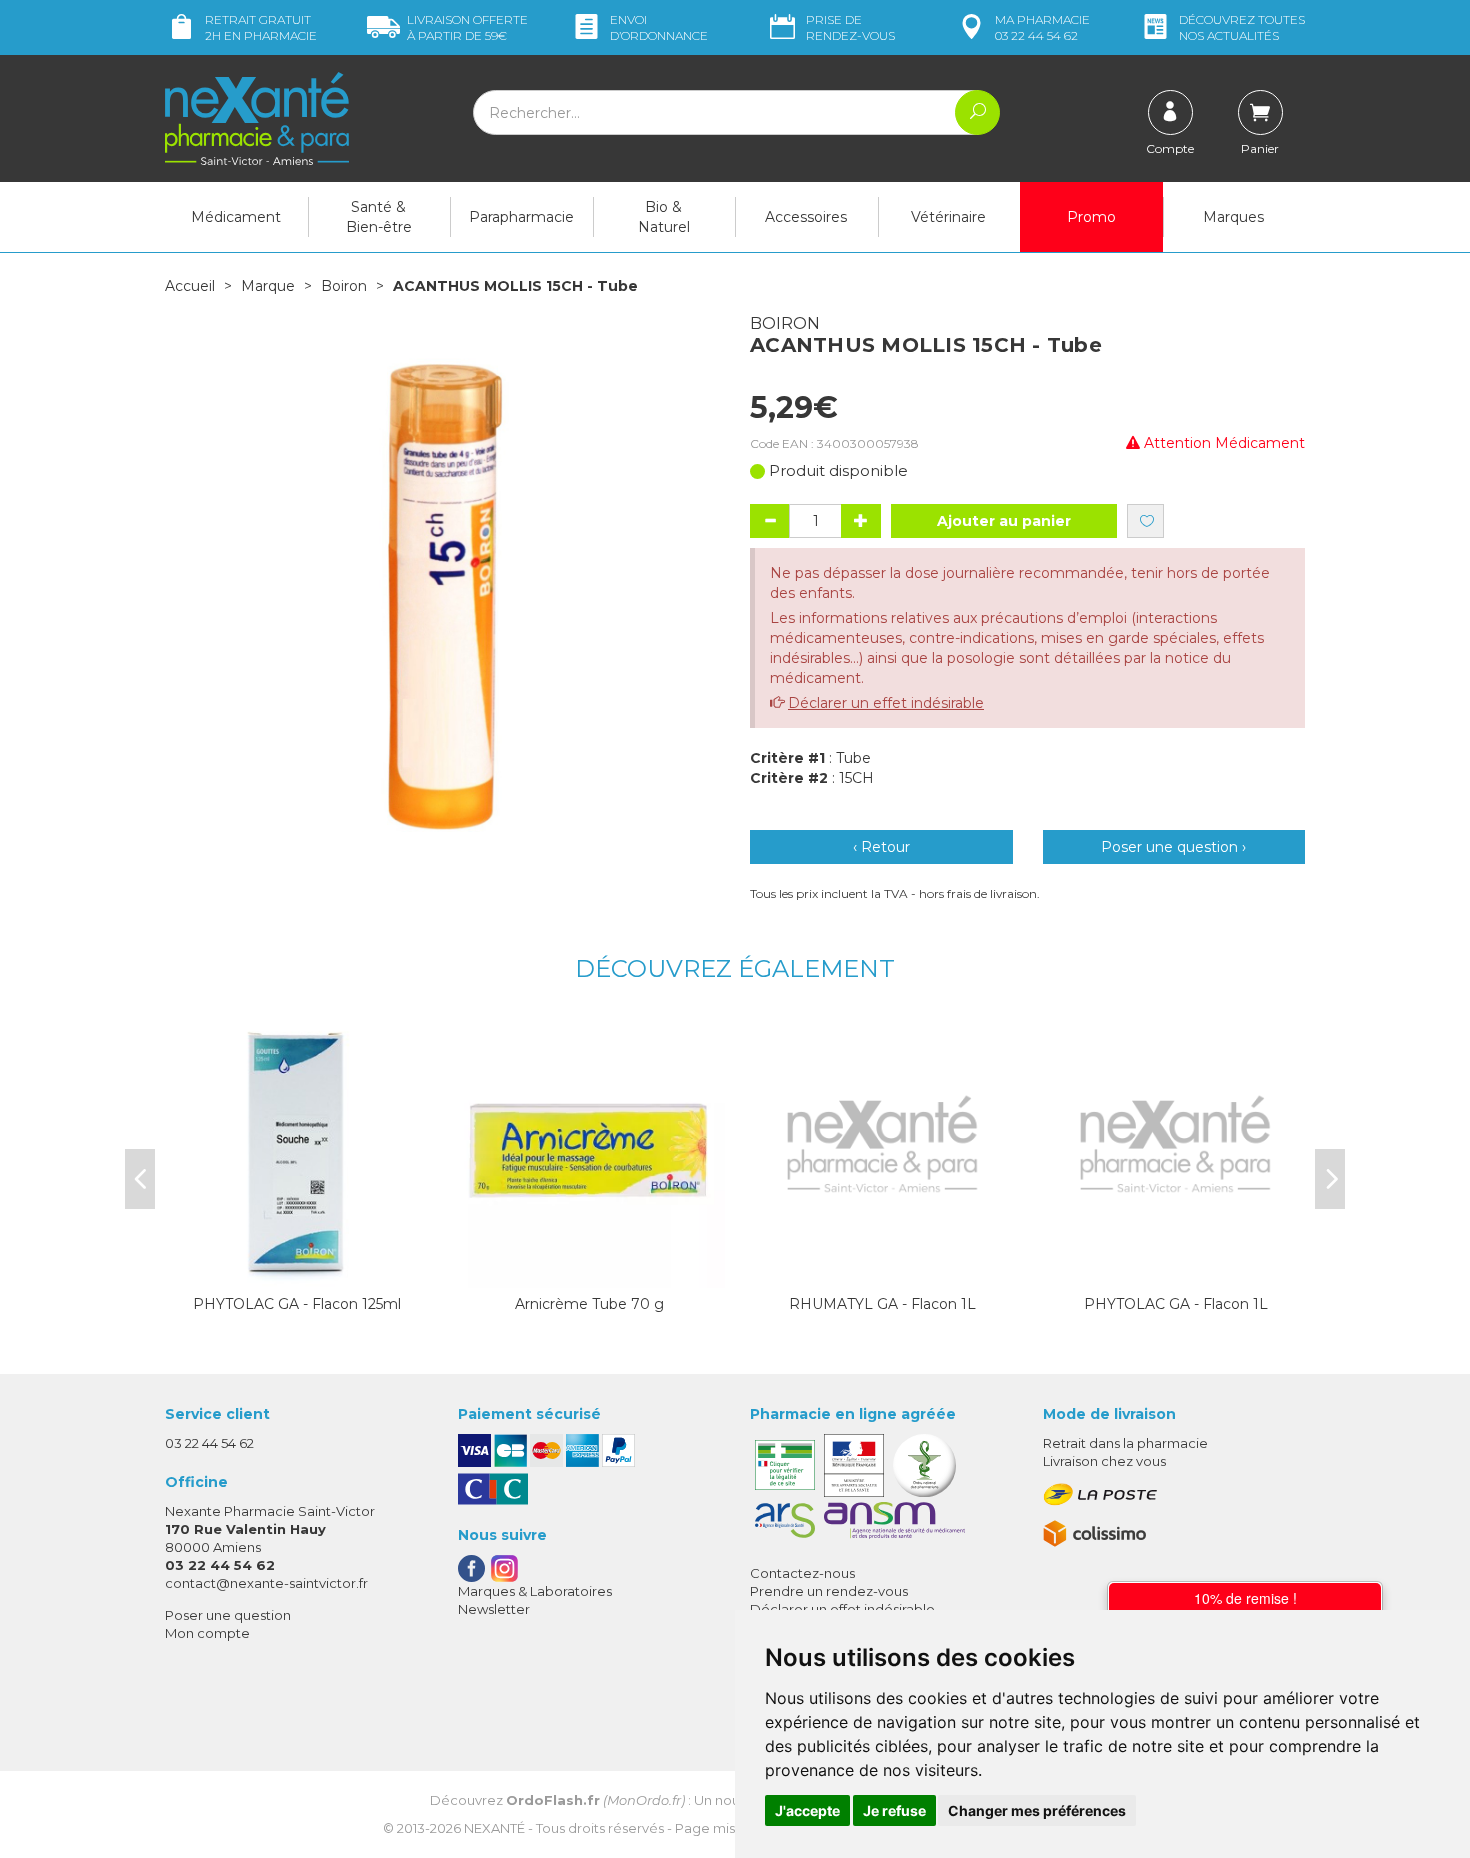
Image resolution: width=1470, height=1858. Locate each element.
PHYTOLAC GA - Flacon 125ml (297, 1304)
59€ (467, 27)
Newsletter (494, 1609)
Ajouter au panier (1004, 521)
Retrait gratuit (261, 27)
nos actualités (1242, 27)
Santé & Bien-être (379, 217)
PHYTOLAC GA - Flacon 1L (1176, 1304)
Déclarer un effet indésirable (886, 703)
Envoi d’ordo (659, 27)
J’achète (297, 1268)
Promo (1091, 217)
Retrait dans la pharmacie (1125, 1443)
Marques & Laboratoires (535, 1591)
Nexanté (494, 1828)
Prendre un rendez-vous (829, 1591)
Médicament (236, 217)
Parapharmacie (521, 217)
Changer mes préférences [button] (1037, 1810)
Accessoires (806, 217)
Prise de (850, 27)
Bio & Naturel (664, 217)
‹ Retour (881, 847)
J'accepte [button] (807, 1810)
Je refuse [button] (894, 1810)
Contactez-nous (802, 1573)
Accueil (190, 286)
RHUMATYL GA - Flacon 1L (882, 1304)
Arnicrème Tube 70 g (589, 1304)
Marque (268, 286)
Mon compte (207, 1633)
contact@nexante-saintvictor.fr (266, 1583)
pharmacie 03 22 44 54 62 (1042, 27)
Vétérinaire (948, 217)
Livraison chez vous (1104, 1461)
